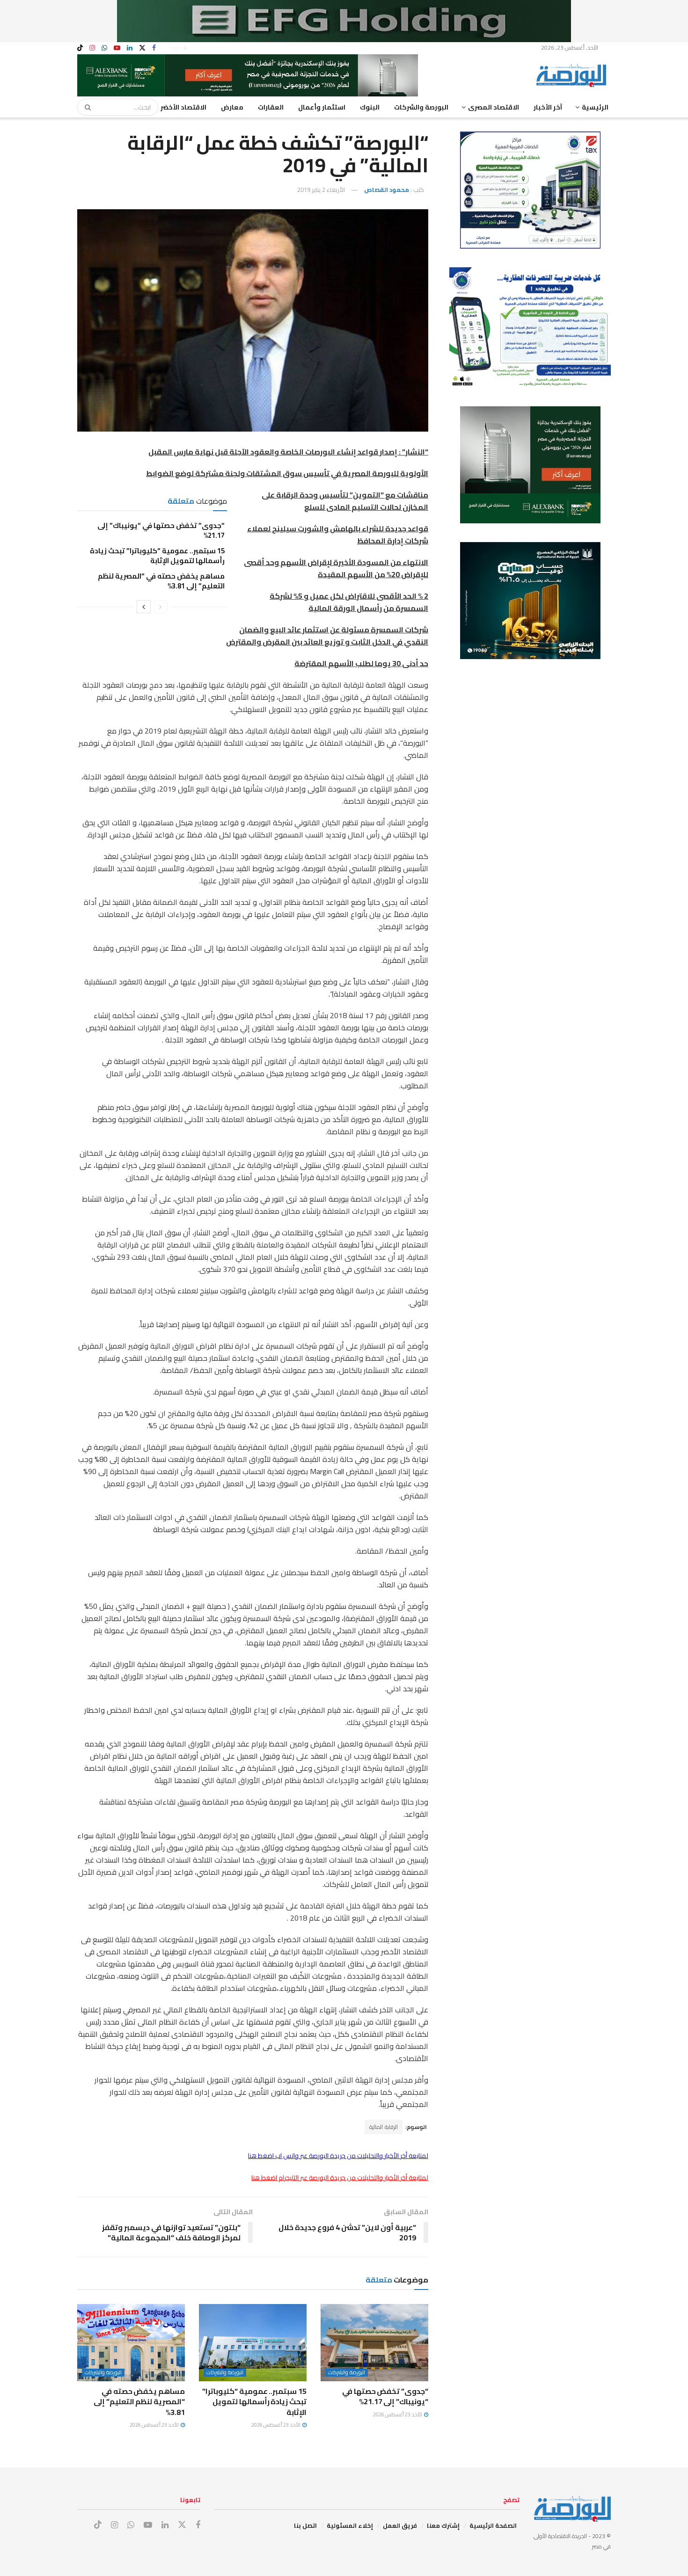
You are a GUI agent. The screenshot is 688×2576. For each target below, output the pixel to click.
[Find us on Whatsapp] (104, 48)
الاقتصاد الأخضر (183, 107)
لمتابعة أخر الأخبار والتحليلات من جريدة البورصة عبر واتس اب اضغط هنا (338, 2156)
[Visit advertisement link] (344, 21)
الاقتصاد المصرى (494, 107)
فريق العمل (400, 2525)
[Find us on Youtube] (117, 48)
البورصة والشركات (421, 107)
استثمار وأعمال (322, 107)
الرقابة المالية (384, 2127)
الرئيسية (595, 107)
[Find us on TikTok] (80, 48)
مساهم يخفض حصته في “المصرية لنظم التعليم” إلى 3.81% (161, 581)
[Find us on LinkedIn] (130, 48)
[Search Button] (85, 107)
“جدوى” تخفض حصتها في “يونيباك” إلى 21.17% (161, 530)
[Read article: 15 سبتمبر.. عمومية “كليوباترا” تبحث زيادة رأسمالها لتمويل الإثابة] (253, 2342)
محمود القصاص (387, 190)
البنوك (370, 107)
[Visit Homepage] (573, 75)
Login (176, 48)
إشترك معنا (443, 2525)
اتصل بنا (305, 2525)
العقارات (271, 107)
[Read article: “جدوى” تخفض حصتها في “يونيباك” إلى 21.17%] (374, 2342)
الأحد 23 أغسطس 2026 (398, 2415)
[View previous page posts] (161, 607)
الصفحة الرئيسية (493, 2525)
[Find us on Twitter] (142, 48)
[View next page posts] (144, 607)
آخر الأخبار (548, 107)
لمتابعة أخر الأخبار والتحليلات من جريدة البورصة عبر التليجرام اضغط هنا (340, 2178)
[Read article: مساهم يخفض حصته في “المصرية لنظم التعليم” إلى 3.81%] (131, 2342)
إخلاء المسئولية (350, 2525)
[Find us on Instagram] (92, 48)
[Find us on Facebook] (154, 48)
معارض (232, 107)
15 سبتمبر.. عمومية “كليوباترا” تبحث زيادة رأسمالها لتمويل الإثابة (157, 556)
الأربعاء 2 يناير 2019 (321, 190)
